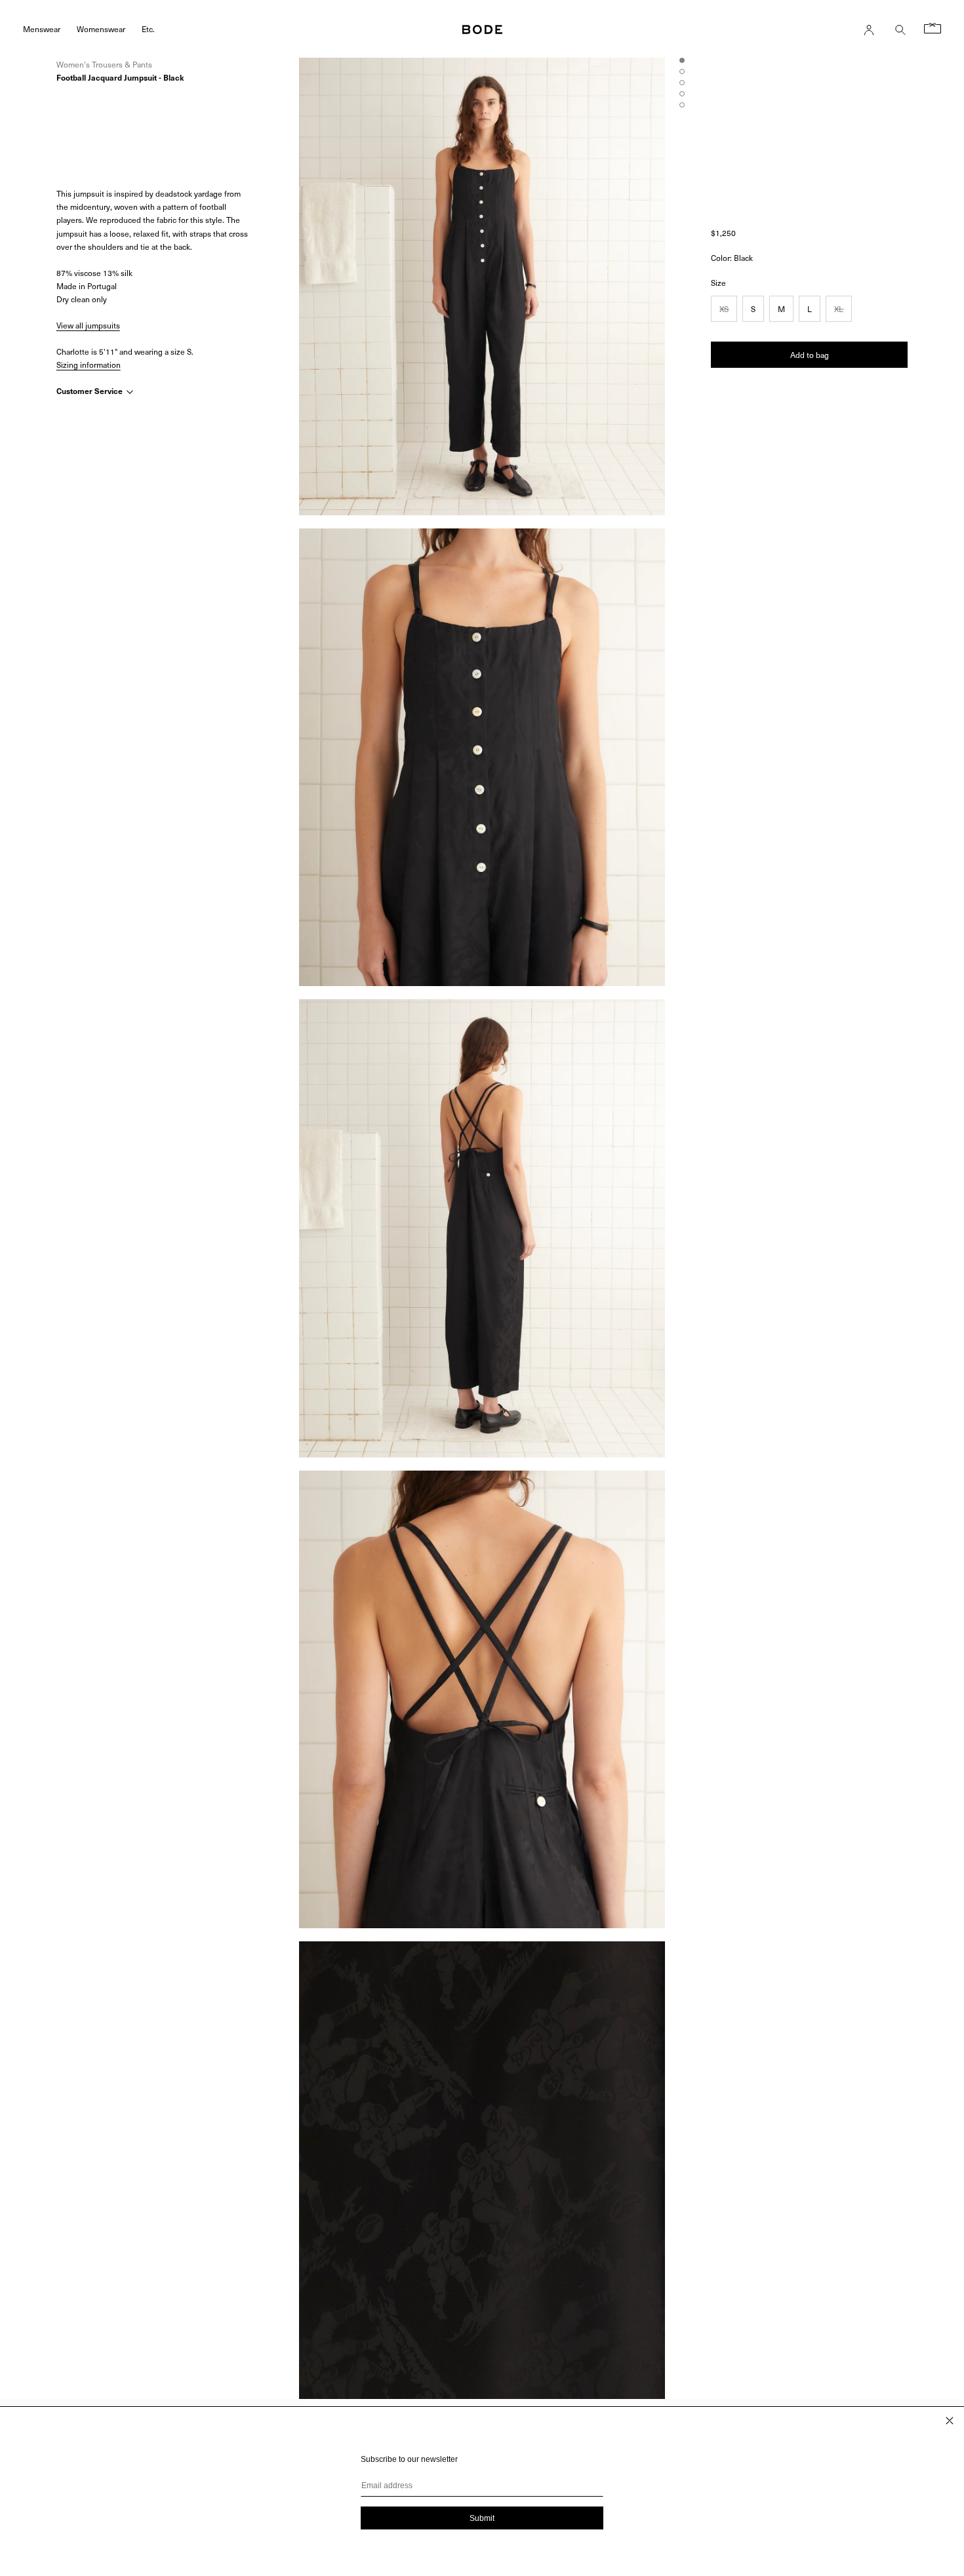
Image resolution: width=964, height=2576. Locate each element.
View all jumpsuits (88, 325)
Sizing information (89, 365)
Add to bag (810, 355)
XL (839, 309)
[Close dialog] (950, 2421)
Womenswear (101, 29)
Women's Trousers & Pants (104, 64)
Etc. (148, 29)
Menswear (42, 29)
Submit (482, 2518)
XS (724, 309)
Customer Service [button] (90, 391)
